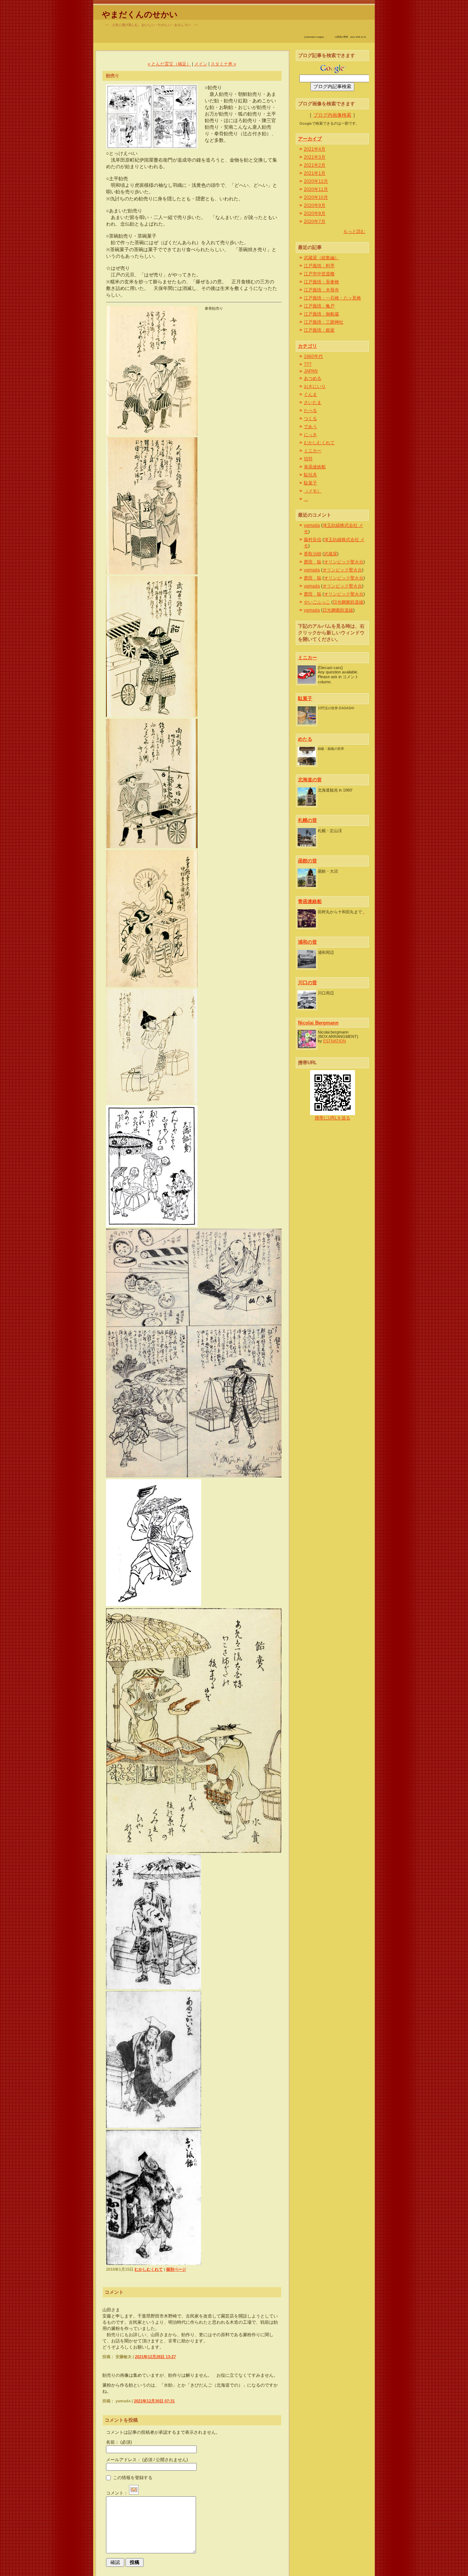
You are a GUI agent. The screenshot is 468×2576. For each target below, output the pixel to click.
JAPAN (311, 371)
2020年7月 (315, 222)
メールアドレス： (147, 2460)
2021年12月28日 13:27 (155, 2357)
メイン (201, 64)
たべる (310, 411)
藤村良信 (313, 540)
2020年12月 (316, 181)
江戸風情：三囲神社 (324, 322)
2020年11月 (316, 189)
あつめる (313, 378)
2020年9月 (315, 205)
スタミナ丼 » (223, 64)
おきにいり (315, 386)
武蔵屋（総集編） (321, 258)
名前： (119, 2442)
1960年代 (313, 356)
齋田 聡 (313, 562)
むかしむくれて (149, 2269)
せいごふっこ (317, 602)
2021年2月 (315, 165)
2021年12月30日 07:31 (154, 2401)
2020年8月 (315, 214)
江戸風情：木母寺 (321, 290)
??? (308, 364)
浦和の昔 (307, 942)
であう (310, 427)
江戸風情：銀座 (319, 330)
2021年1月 (315, 173)
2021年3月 (315, 157)
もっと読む (354, 231)
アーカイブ (310, 139)
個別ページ (176, 2269)
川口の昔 (307, 983)
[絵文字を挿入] (134, 2493)
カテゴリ (307, 346)
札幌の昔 (307, 820)
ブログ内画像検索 (332, 115)
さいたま (313, 403)
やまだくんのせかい (140, 14)
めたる (305, 739)
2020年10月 (316, 197)
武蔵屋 (331, 554)
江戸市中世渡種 (319, 274)
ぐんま (310, 394)
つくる (310, 419)
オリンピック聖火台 (344, 562)
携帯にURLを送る (333, 1118)
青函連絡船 (315, 467)
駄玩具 (310, 475)
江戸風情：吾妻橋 (321, 282)
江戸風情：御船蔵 (321, 314)
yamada (312, 525)
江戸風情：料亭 (319, 266)
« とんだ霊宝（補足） (169, 64)
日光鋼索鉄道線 (348, 602)
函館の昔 (307, 861)
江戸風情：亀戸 (319, 306)
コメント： (117, 2493)
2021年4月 (315, 149)
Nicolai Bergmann (318, 1023)
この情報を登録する (132, 2477)
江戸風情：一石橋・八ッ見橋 (332, 298)
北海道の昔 (310, 780)
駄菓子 (310, 483)
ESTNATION (335, 1041)
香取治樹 (313, 554)
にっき (310, 435)
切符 (308, 459)
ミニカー (313, 451)
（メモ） (313, 491)
